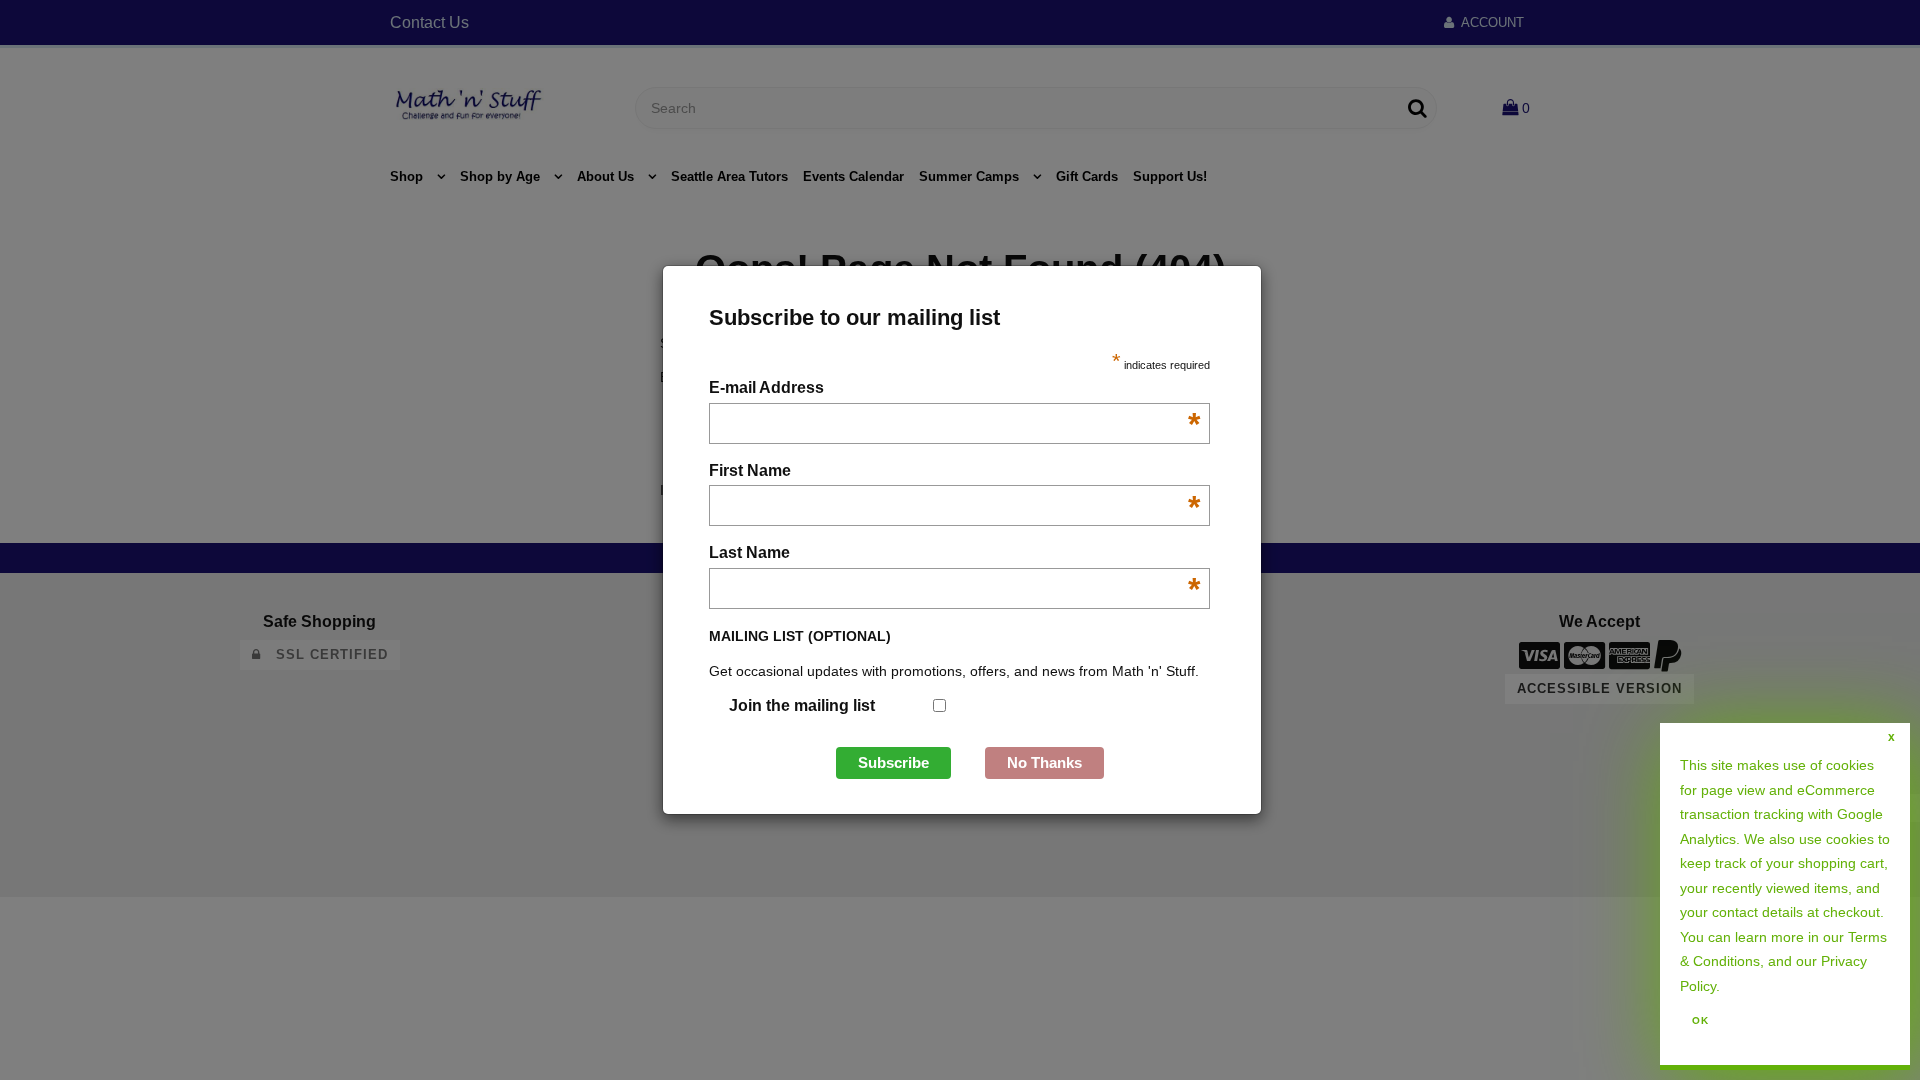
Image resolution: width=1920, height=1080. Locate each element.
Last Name (954, 554)
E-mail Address (954, 389)
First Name (954, 472)
